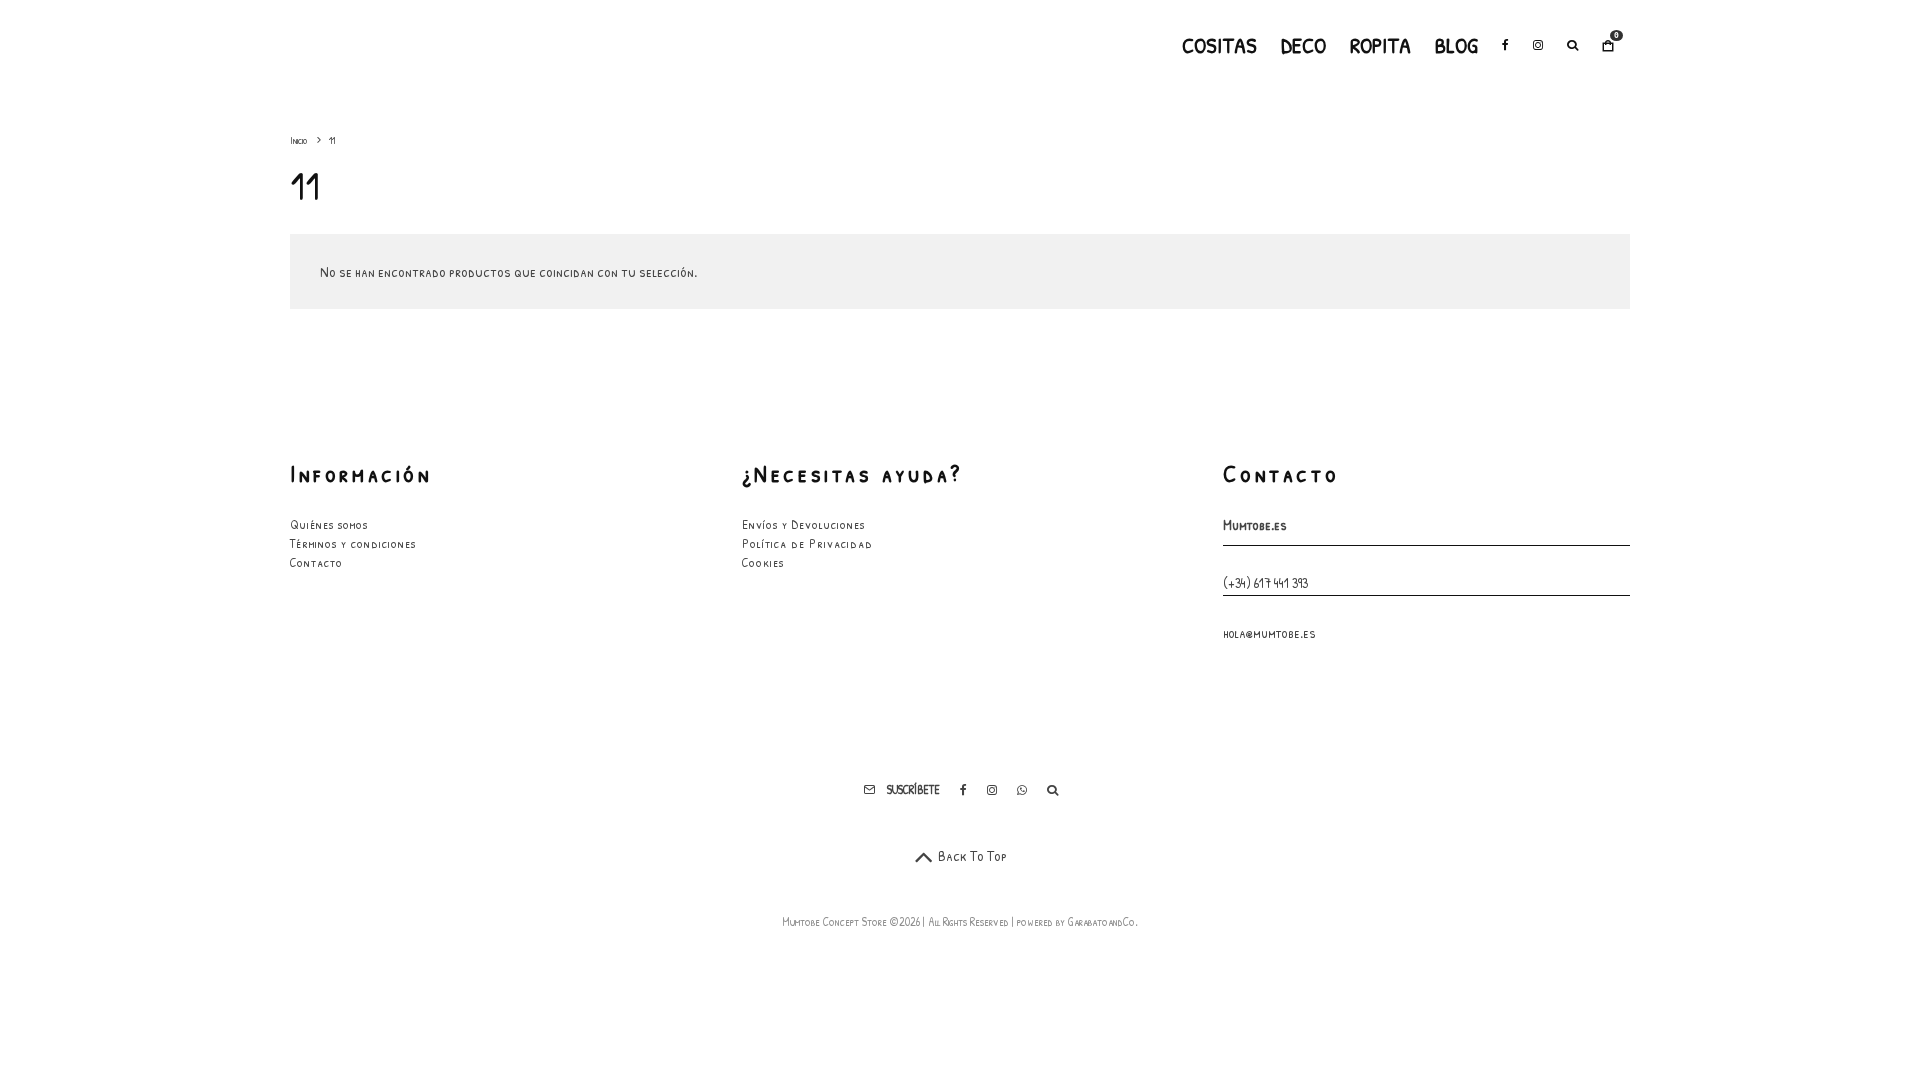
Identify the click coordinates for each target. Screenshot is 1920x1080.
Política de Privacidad (807, 543)
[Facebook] (1505, 45)
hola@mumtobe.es (1269, 632)
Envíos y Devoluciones (803, 524)
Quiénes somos (329, 524)
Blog (1456, 45)
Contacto (316, 562)
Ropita (1380, 45)
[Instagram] (1538, 45)
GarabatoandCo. (1103, 921)
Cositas (1219, 45)
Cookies (763, 562)
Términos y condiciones (353, 543)
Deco (1303, 45)
